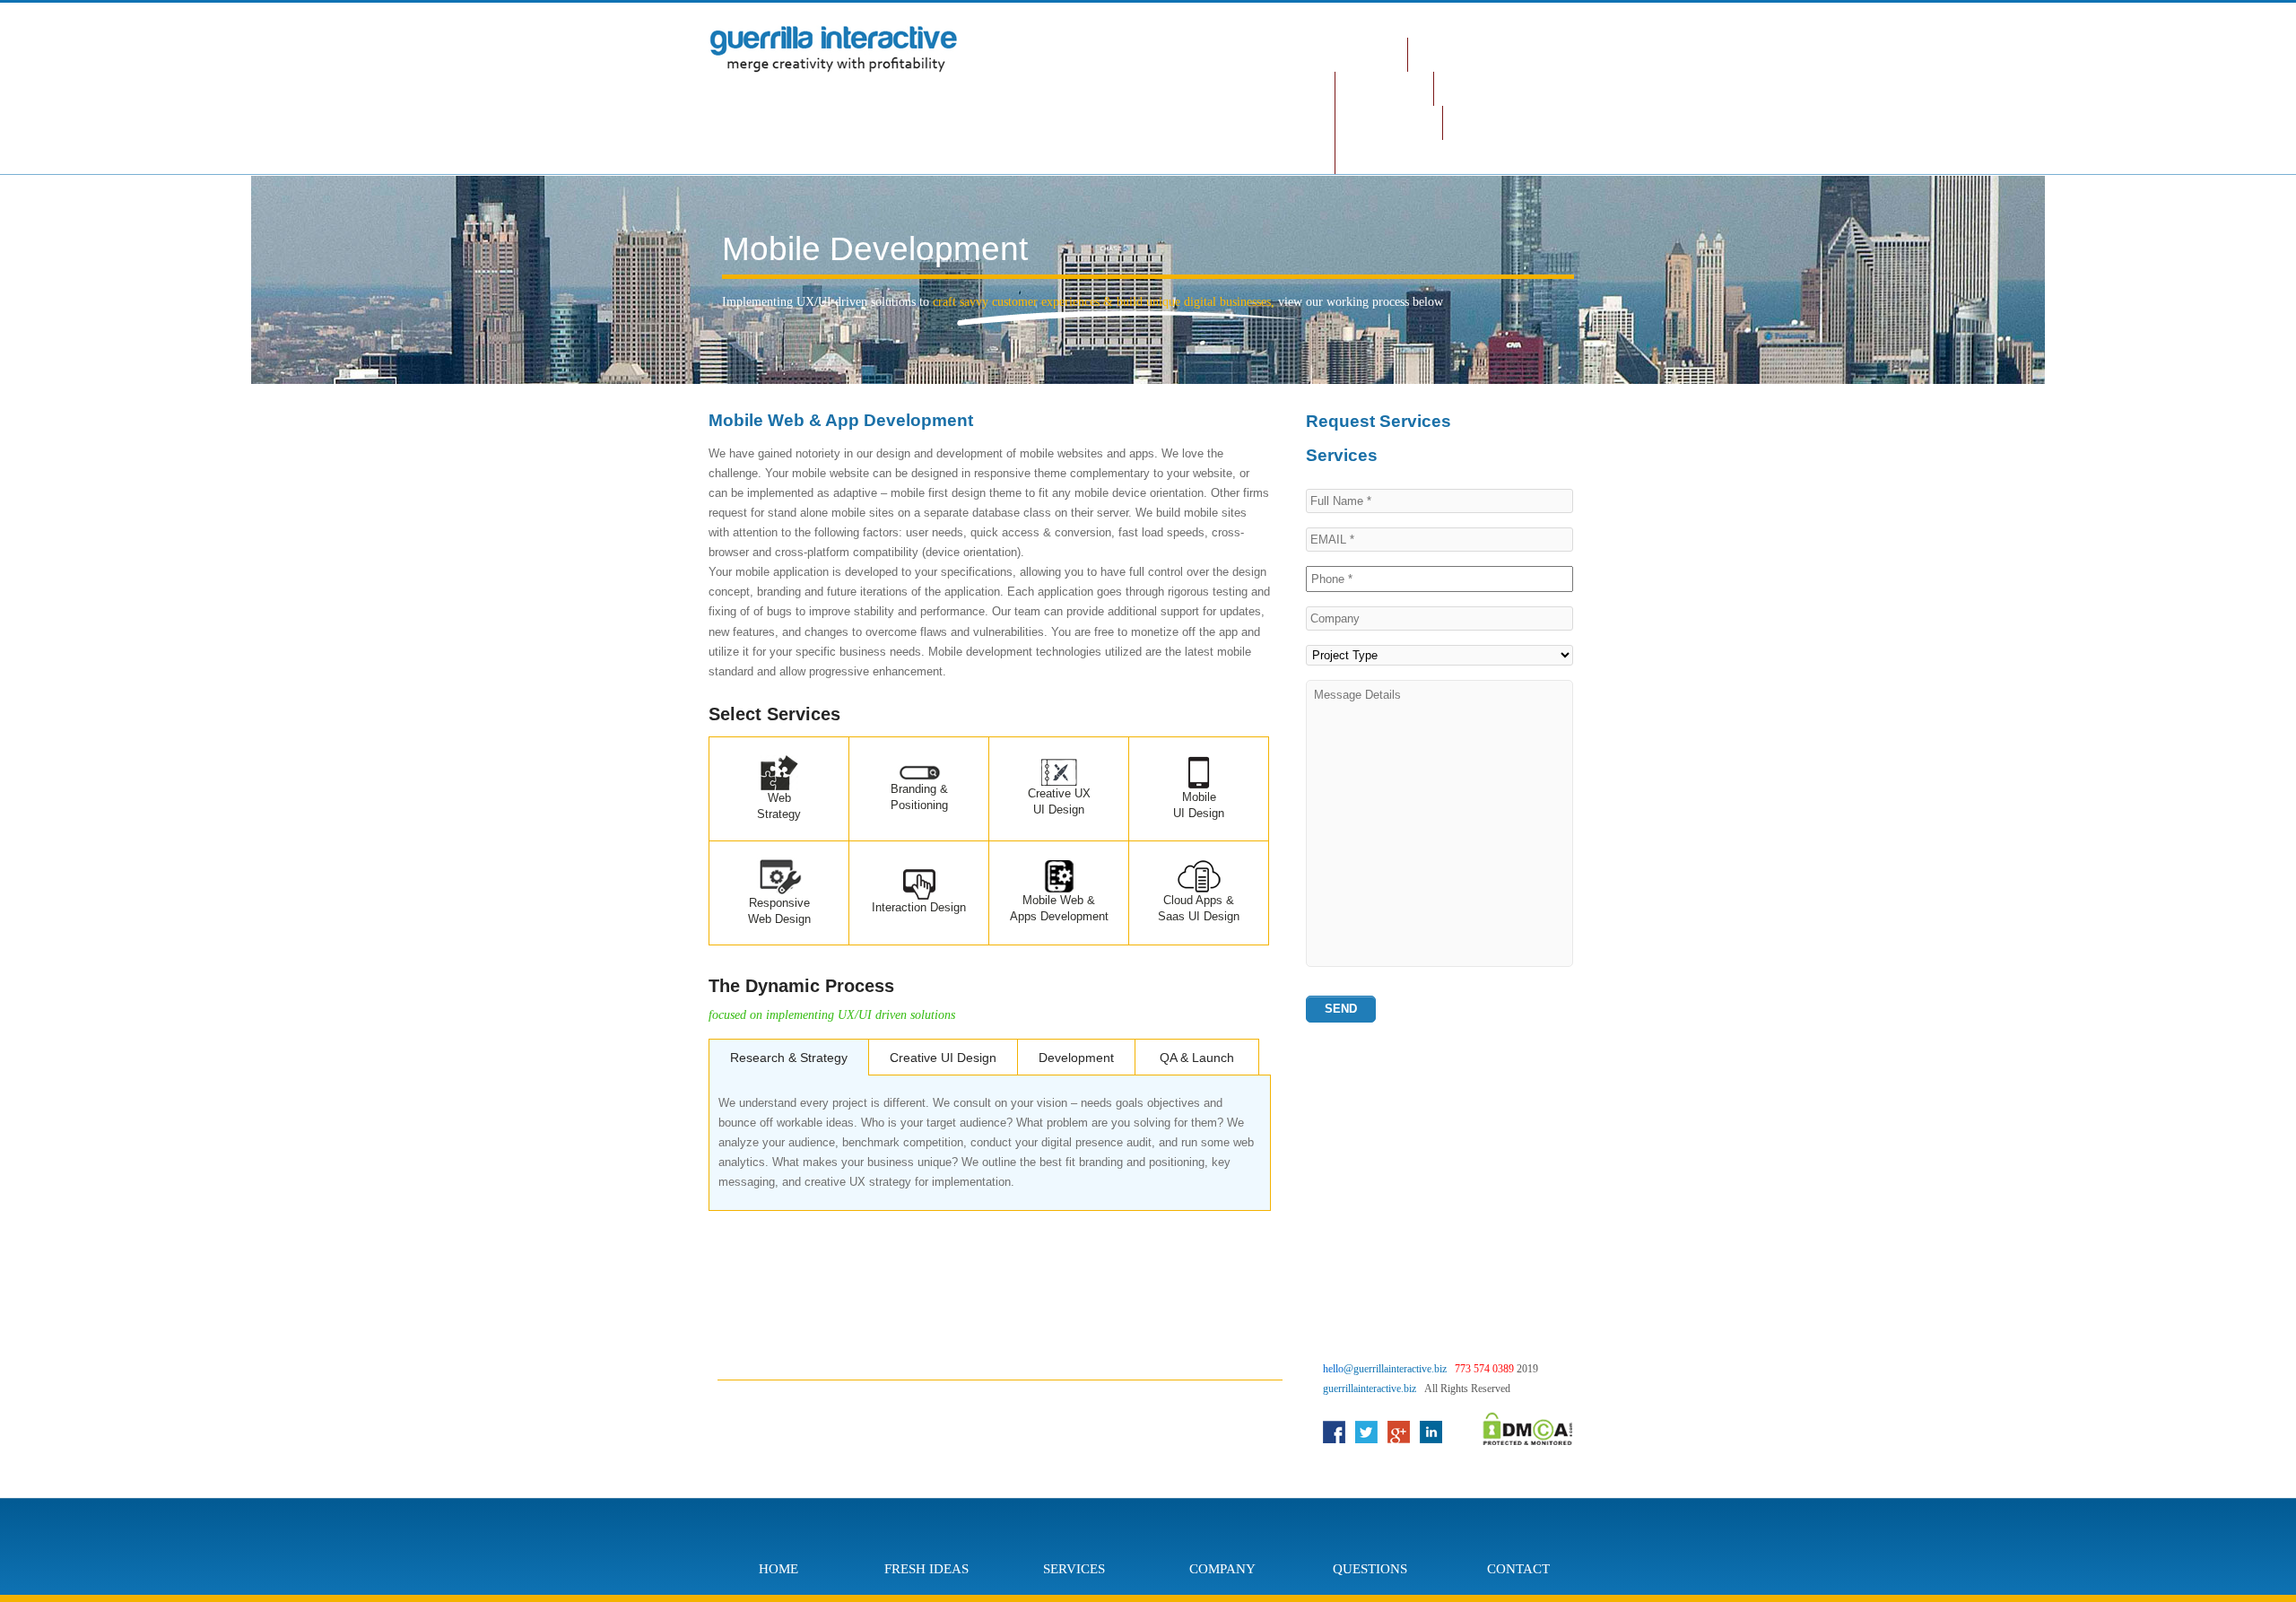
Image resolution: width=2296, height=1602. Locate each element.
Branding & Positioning (919, 797)
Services (1384, 88)
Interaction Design (919, 907)
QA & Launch (1197, 1058)
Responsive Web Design (779, 911)
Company (1481, 88)
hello (1385, 1369)
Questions (1389, 122)
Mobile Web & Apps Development (1059, 908)
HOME (1371, 54)
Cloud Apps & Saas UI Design (1199, 908)
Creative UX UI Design (1059, 801)
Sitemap (1381, 157)
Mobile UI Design (1199, 805)
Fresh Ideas (1465, 54)
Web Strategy (779, 806)
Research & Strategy (789, 1058)
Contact (1488, 122)
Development (1076, 1058)
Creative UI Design (943, 1058)
